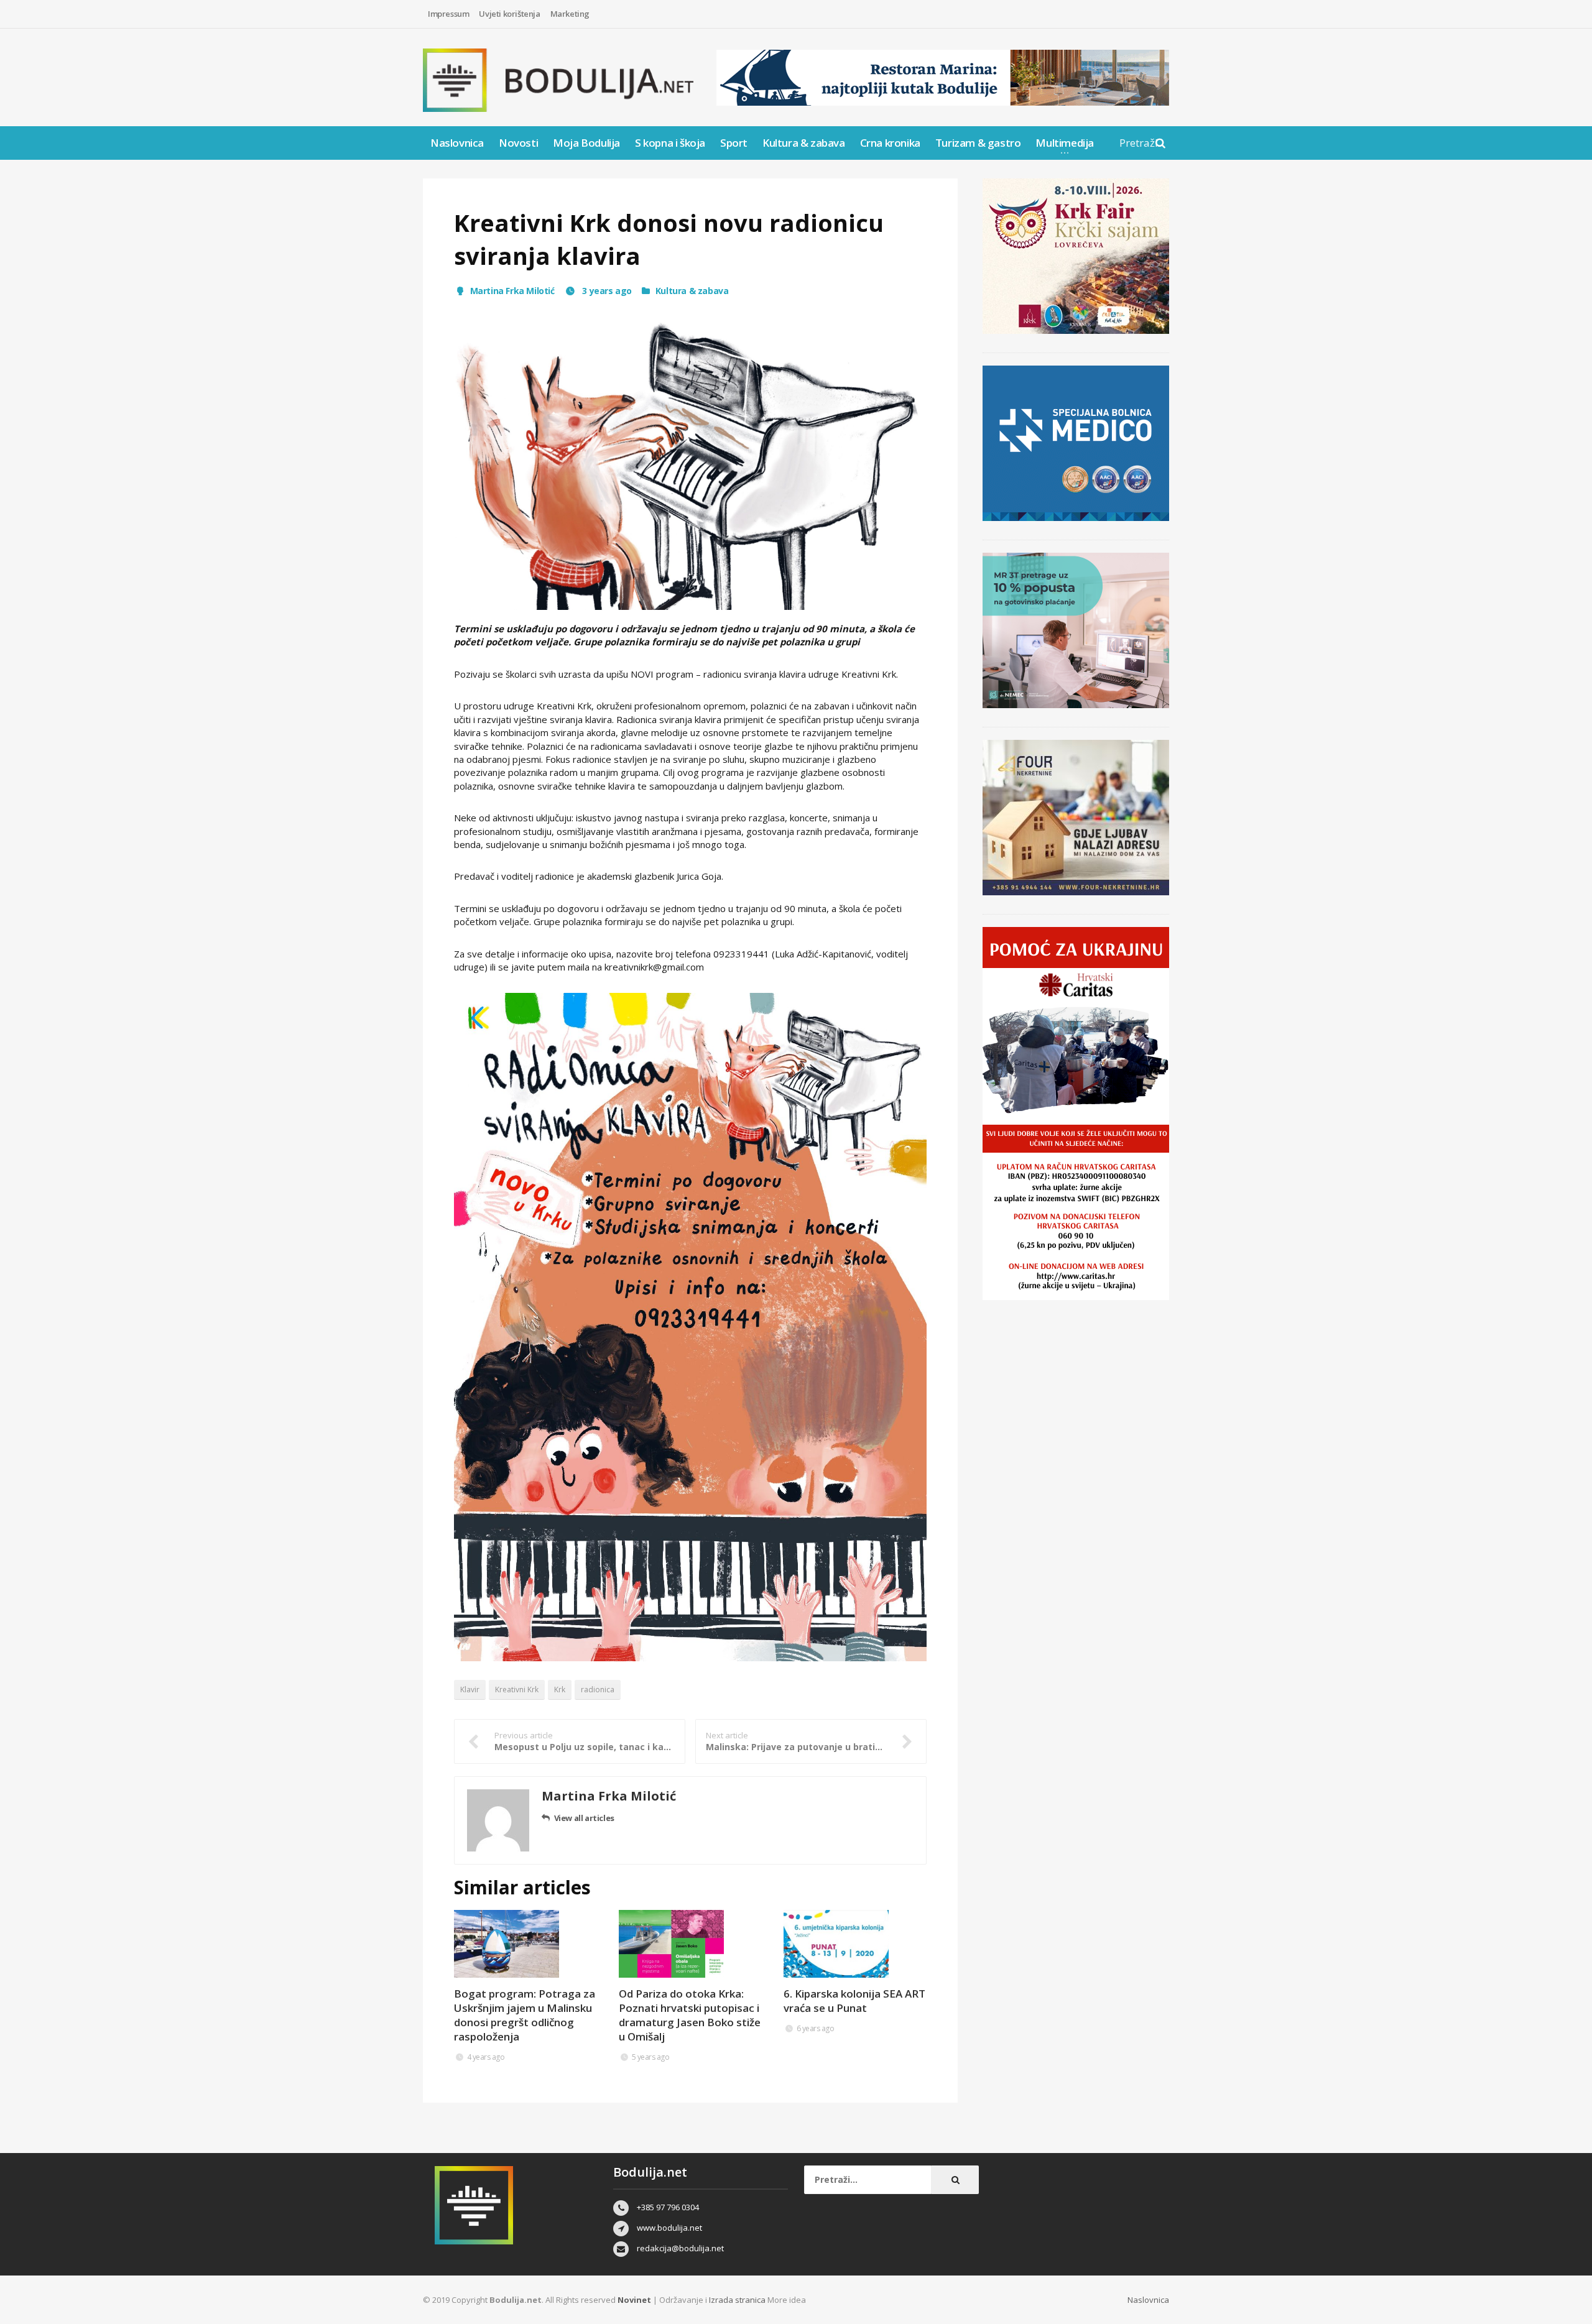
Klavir (470, 1690)
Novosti (518, 143)
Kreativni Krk (517, 1690)
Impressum (448, 14)
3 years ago (606, 291)
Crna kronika (890, 143)
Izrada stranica (738, 2300)
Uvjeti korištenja (509, 14)
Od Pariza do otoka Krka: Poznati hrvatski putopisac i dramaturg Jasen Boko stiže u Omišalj (690, 2015)
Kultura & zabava (804, 143)
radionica (598, 1690)
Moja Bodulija (586, 143)
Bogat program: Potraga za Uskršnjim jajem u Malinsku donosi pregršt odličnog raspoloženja (525, 2015)
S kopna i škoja (670, 143)
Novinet (634, 2300)
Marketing (570, 14)
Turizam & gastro (978, 143)
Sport (734, 143)
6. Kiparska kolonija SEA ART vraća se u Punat (854, 2001)
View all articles (584, 1818)
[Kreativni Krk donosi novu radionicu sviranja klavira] (690, 460)
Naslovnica (457, 143)
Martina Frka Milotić (512, 291)
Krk (560, 1690)
